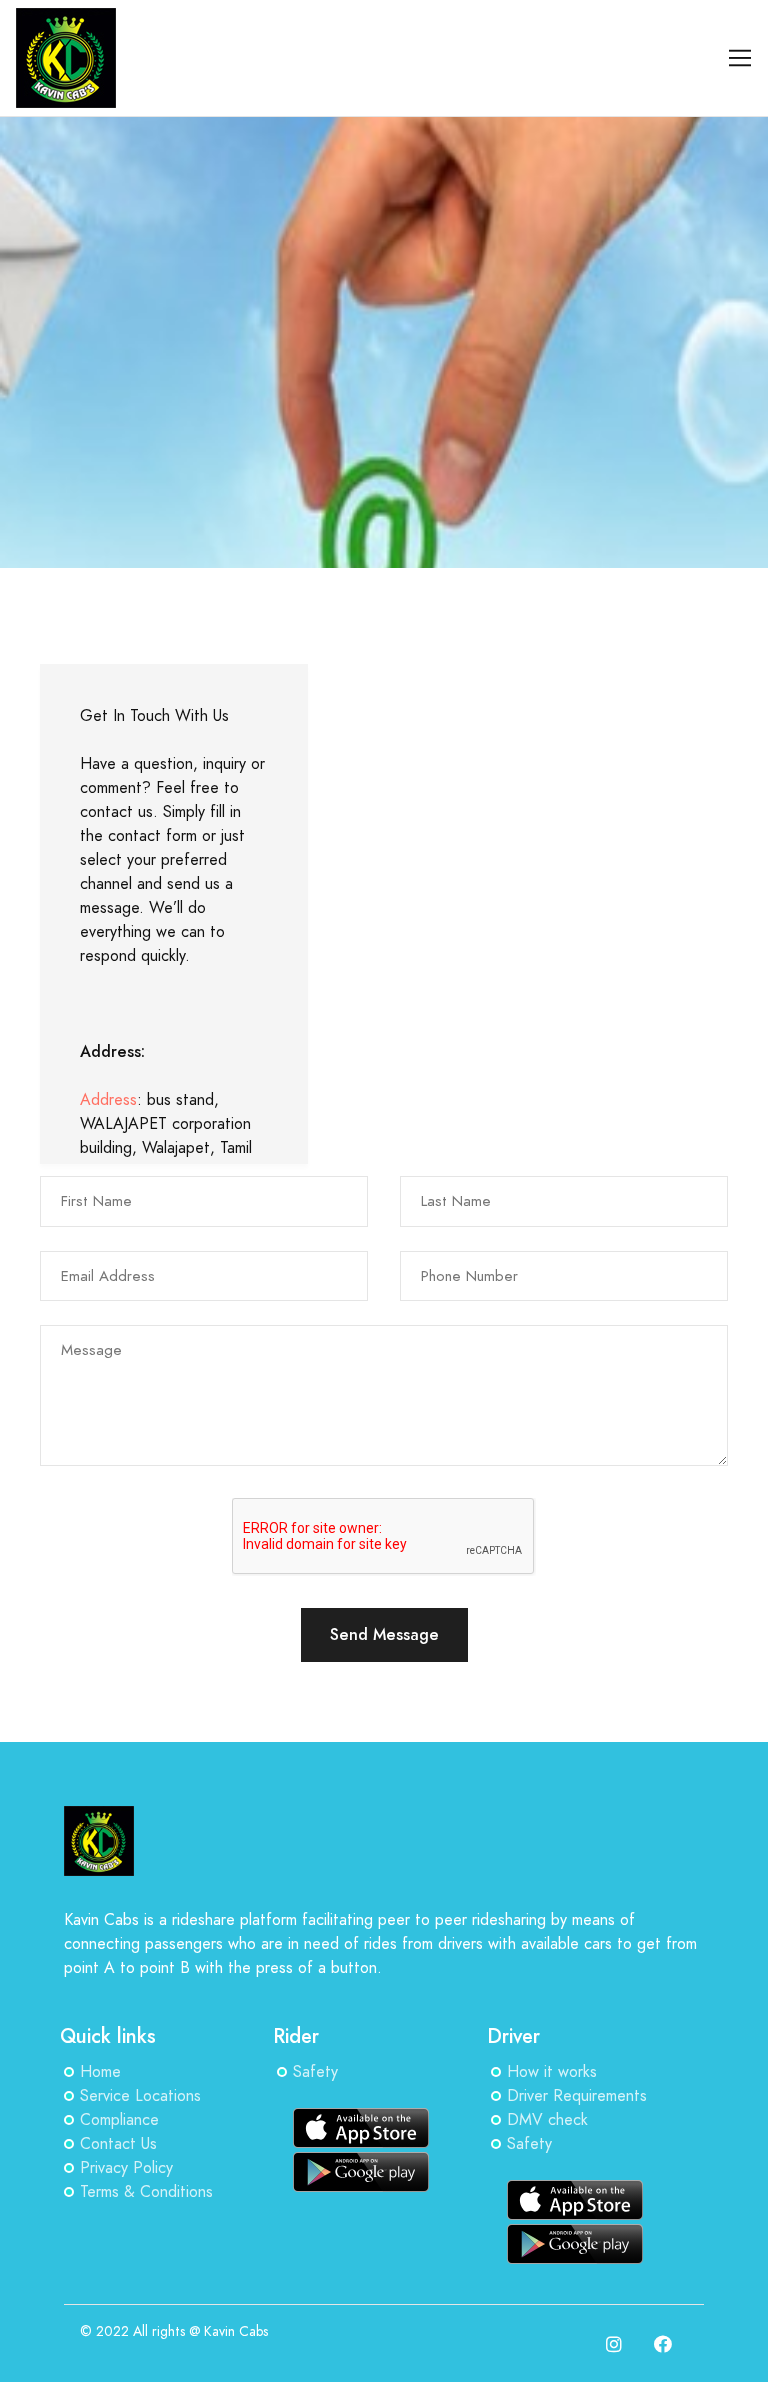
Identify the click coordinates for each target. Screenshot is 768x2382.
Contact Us (118, 2144)
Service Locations (140, 2096)
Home (100, 2072)
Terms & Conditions (146, 2192)
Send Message (384, 1634)
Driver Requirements (577, 2096)
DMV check (547, 2120)
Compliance (119, 2120)
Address (108, 1100)
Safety (315, 2072)
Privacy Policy (126, 2168)
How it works (552, 2072)
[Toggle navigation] (740, 58)
